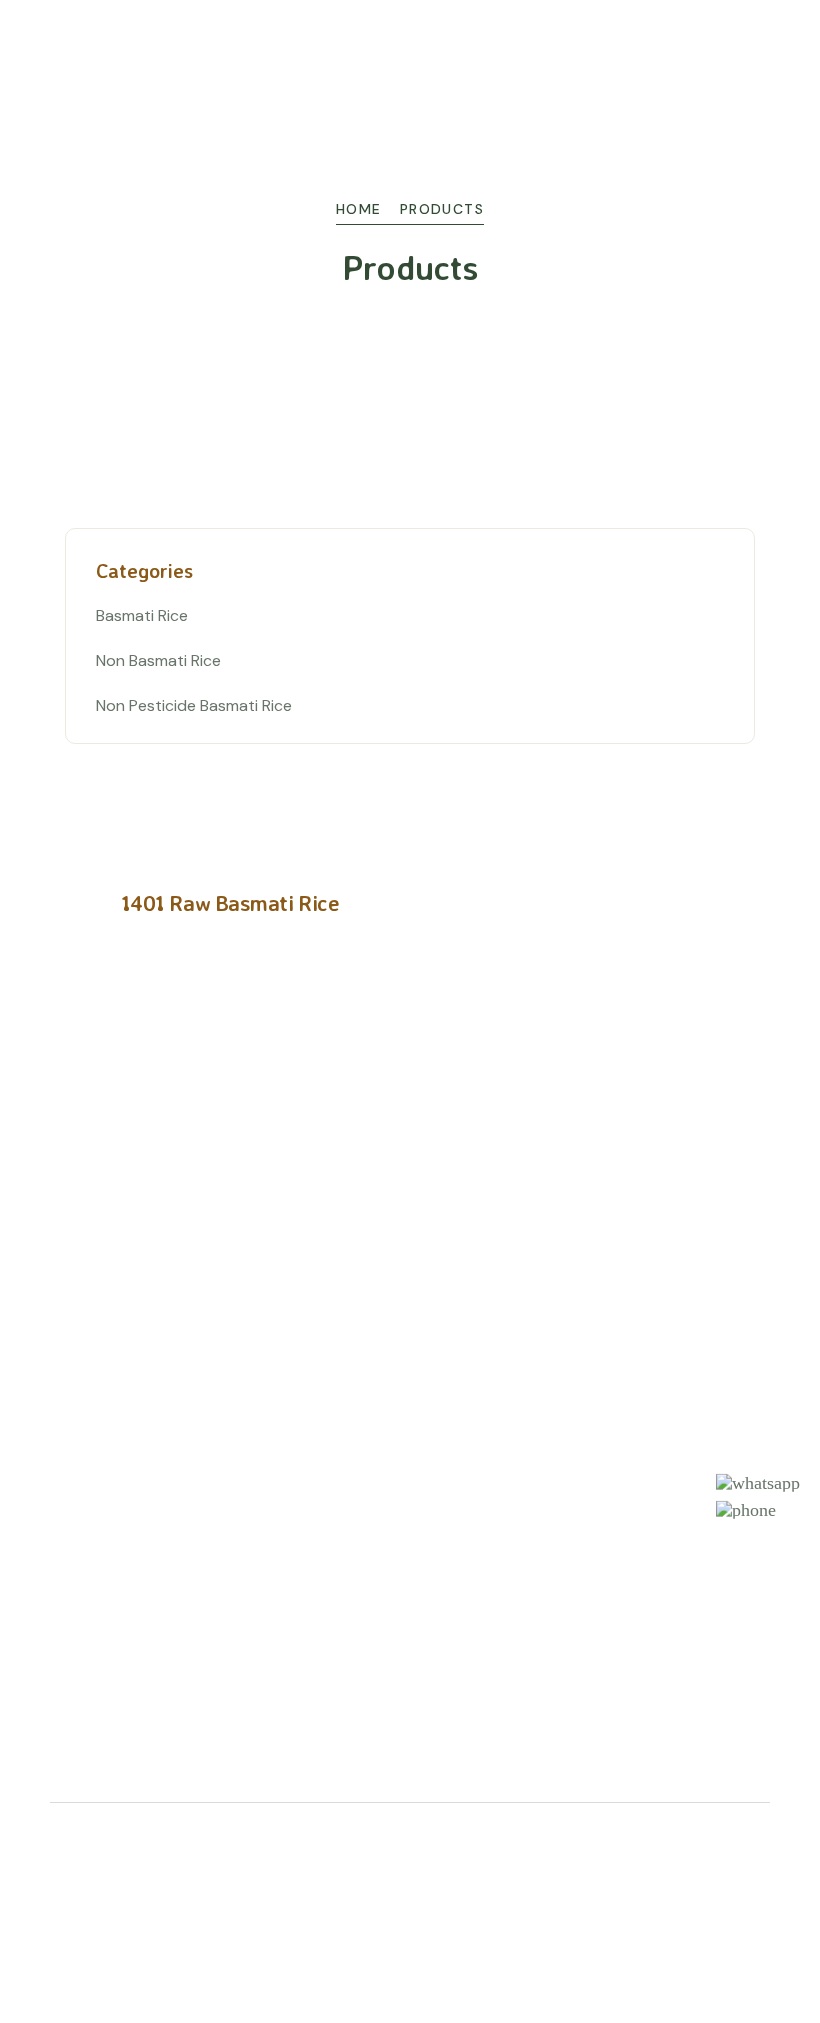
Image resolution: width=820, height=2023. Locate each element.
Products (459, 1349)
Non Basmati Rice (158, 660)
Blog (440, 1393)
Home (359, 209)
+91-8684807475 (509, 1600)
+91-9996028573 (509, 1636)
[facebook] (729, 1867)
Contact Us (467, 1437)
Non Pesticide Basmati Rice (194, 705)
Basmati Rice (142, 615)
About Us (459, 1305)
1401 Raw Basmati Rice (230, 902)
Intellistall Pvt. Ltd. (118, 1882)
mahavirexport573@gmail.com (556, 1672)
